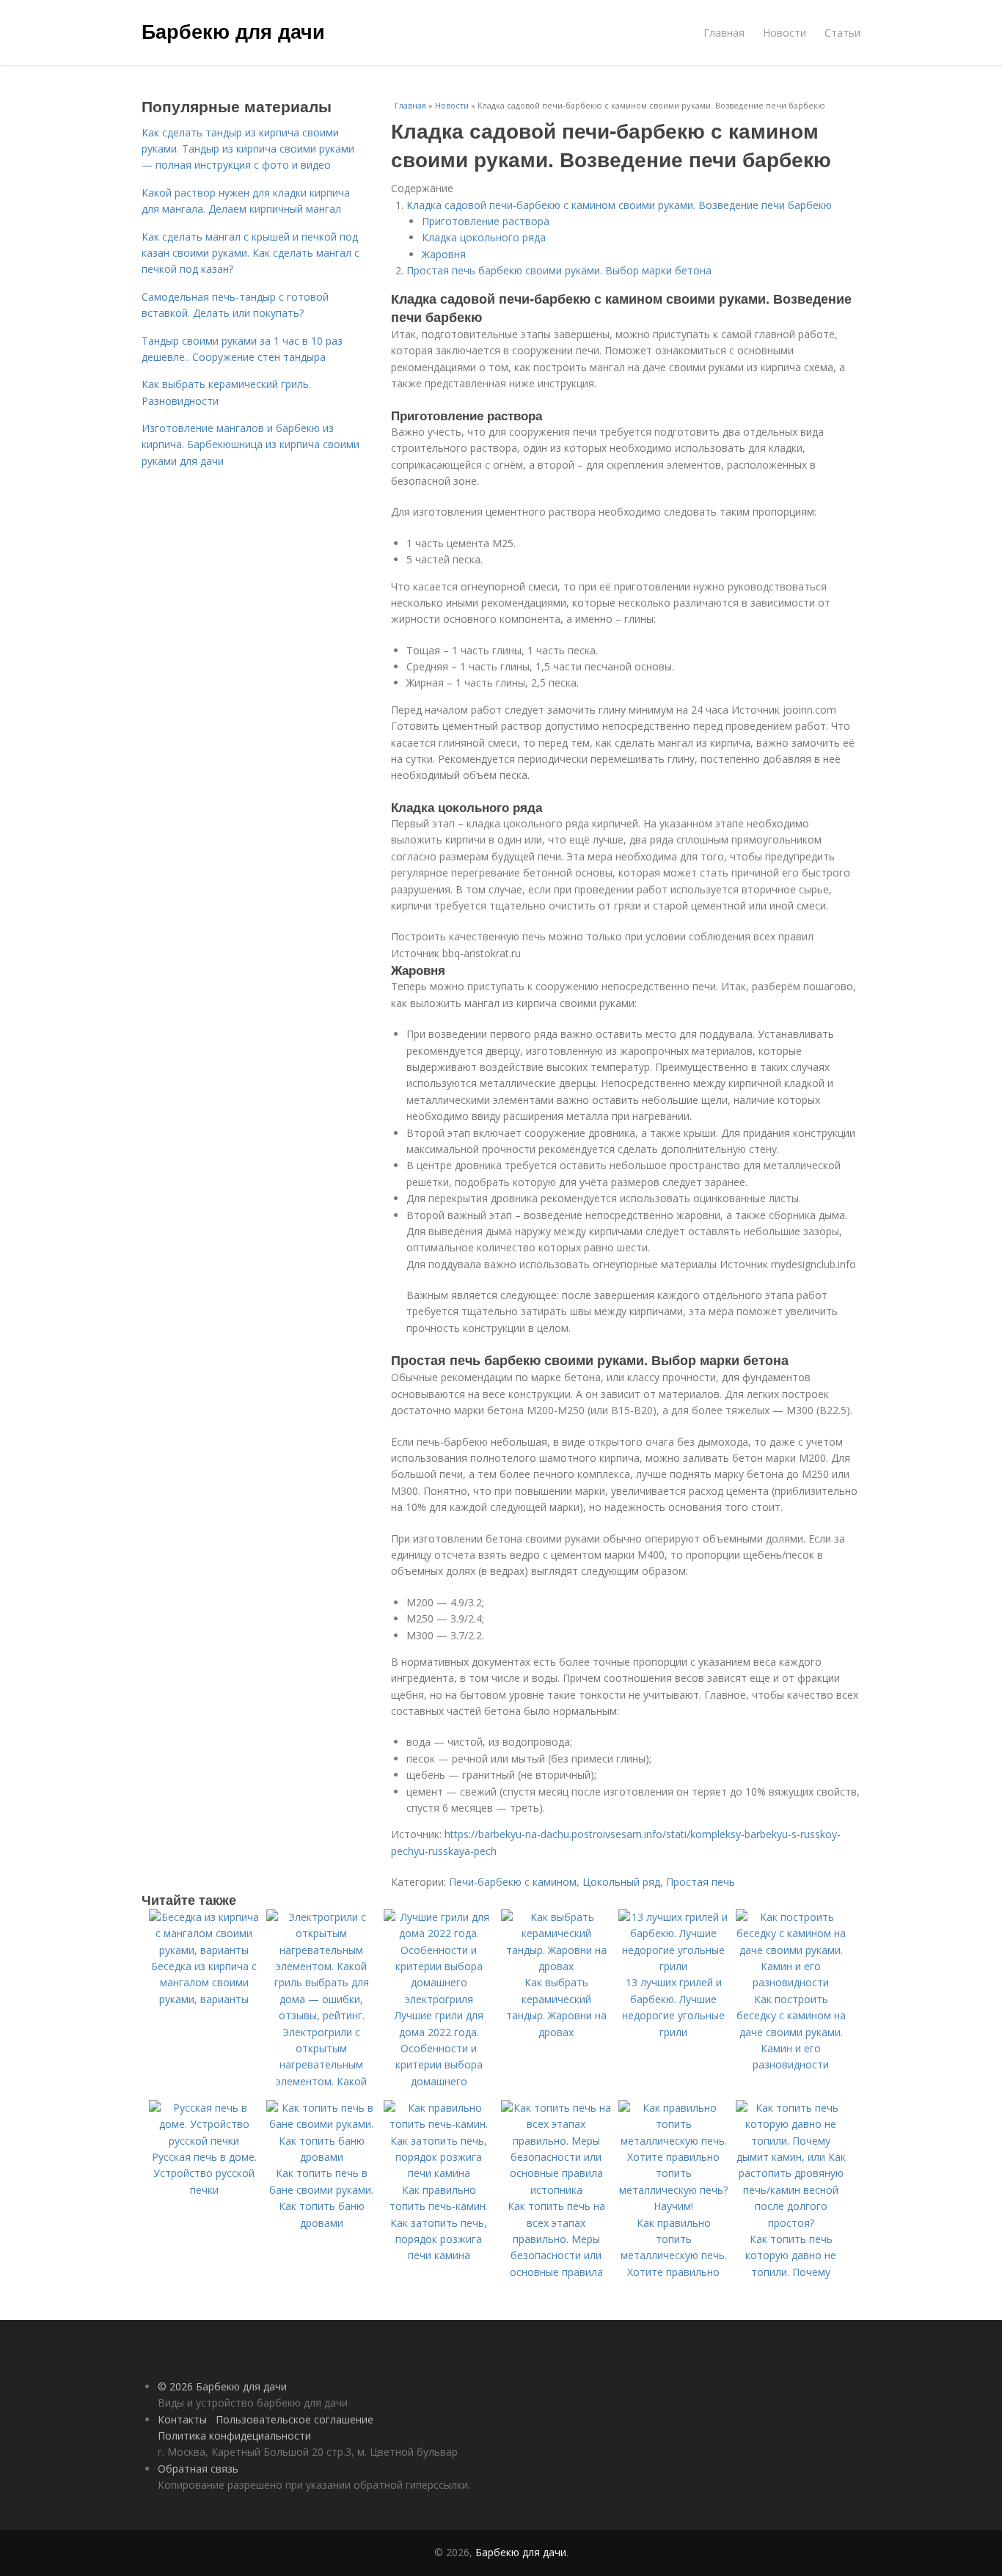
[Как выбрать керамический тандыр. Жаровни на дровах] (556, 1966)
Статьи (842, 33)
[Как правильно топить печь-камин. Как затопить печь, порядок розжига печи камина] (439, 2173)
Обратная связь (198, 2469)
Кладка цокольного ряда (484, 237)
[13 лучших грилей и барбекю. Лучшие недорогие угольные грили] (673, 1966)
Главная (724, 33)
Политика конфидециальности (234, 2436)
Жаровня (444, 254)
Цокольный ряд (621, 1882)
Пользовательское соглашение (295, 2419)
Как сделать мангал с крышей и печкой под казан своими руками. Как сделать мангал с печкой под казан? (251, 253)
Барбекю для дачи (233, 31)
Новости (785, 33)
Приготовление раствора (486, 221)
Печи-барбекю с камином (513, 1882)
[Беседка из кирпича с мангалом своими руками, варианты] (204, 1950)
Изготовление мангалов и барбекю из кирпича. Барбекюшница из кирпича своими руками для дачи (251, 444)
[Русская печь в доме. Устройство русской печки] (204, 2141)
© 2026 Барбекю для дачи (222, 2386)
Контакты (182, 2419)
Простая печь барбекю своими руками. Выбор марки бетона (559, 270)
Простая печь (701, 1882)
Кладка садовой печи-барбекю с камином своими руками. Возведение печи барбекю (619, 205)
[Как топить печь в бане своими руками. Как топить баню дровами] (321, 2157)
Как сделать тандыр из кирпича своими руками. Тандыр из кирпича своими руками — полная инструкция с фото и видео (248, 149)
